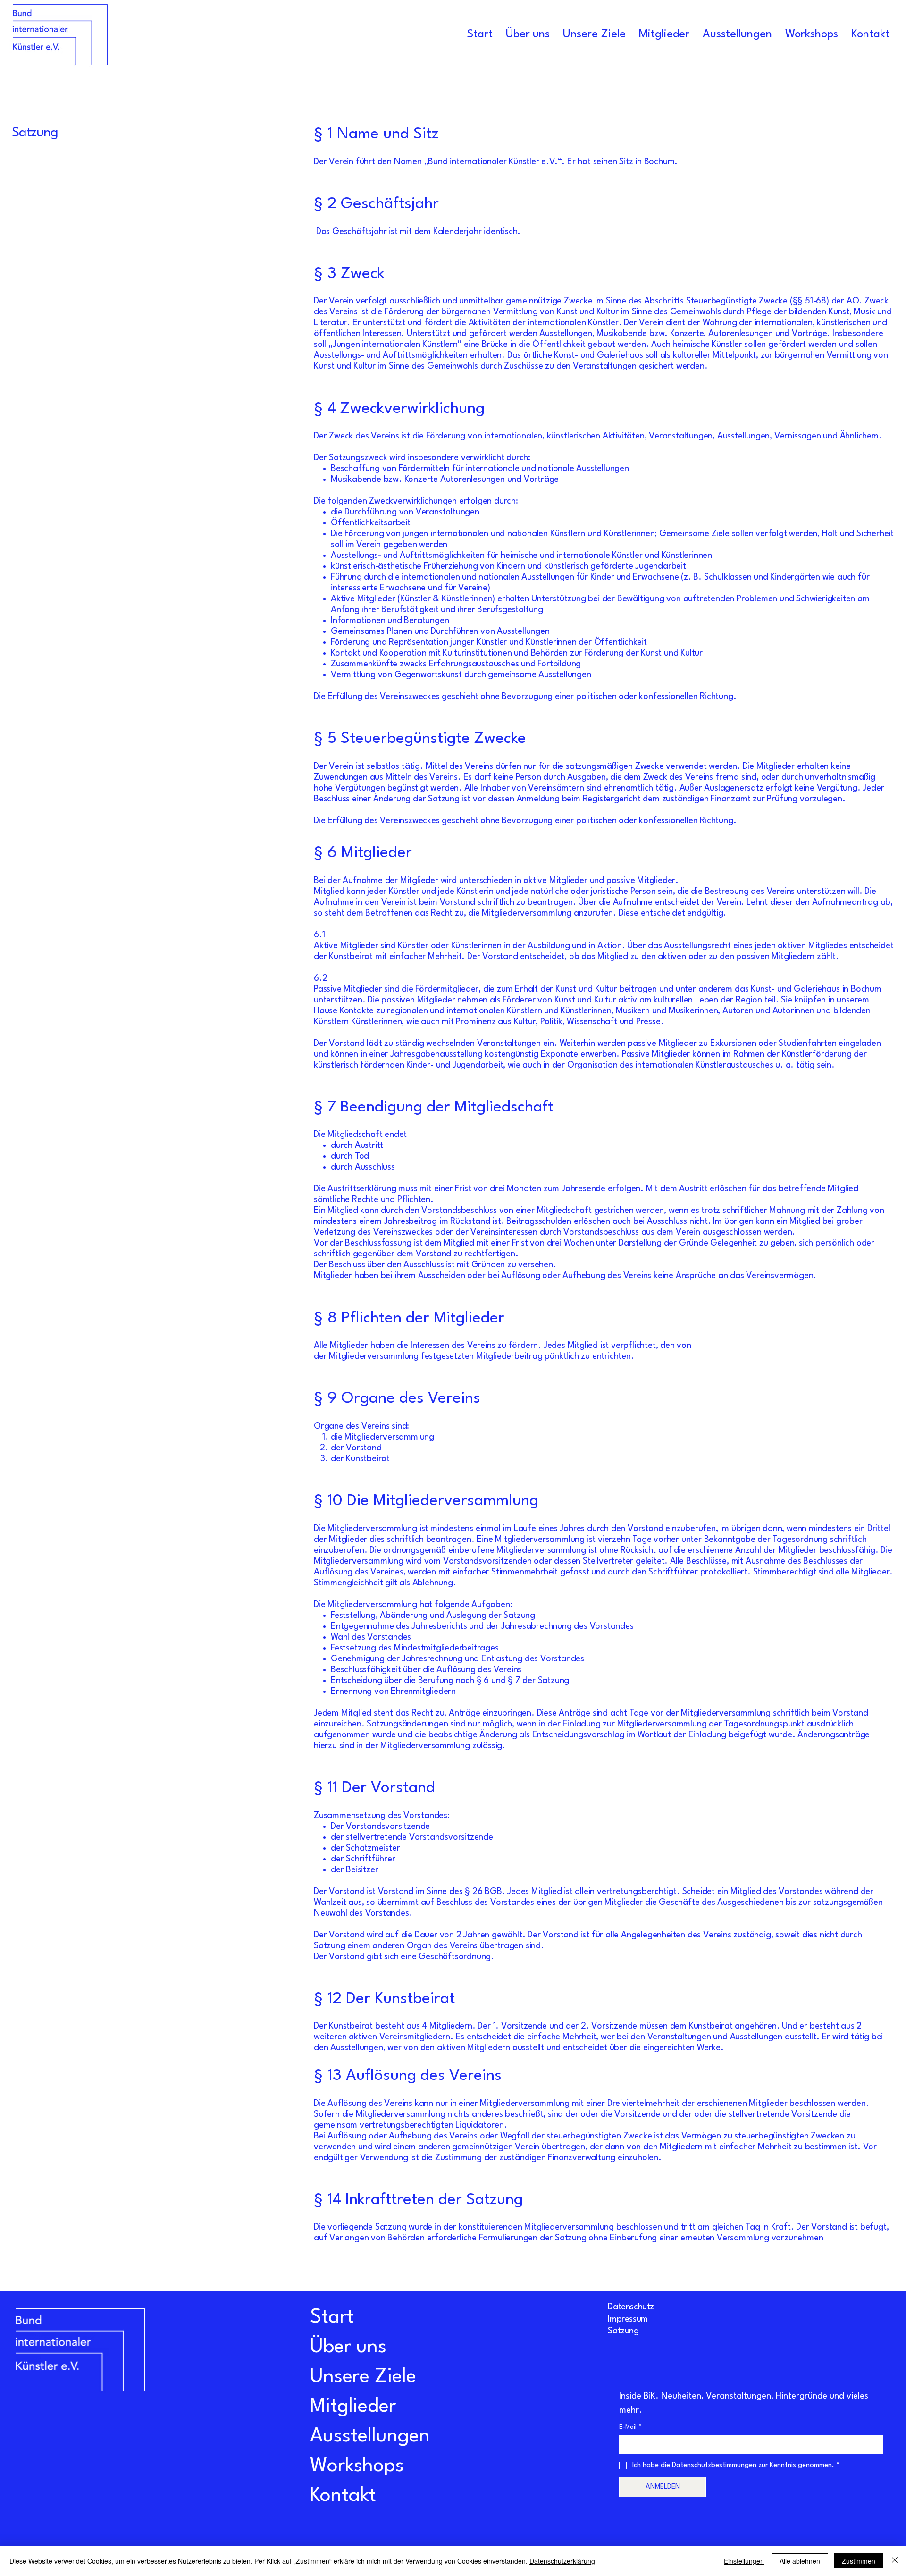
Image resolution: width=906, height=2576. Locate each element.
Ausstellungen (370, 2436)
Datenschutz (631, 2307)
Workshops (357, 2466)
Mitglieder (353, 2407)
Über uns (348, 2347)
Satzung (623, 2331)
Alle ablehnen (800, 2561)
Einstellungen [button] (744, 2561)
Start (332, 2317)
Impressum (628, 2319)
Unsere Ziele (363, 2377)
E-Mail (630, 2427)
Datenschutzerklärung (562, 2561)
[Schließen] (895, 2561)
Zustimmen (859, 2561)
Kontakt (343, 2496)
